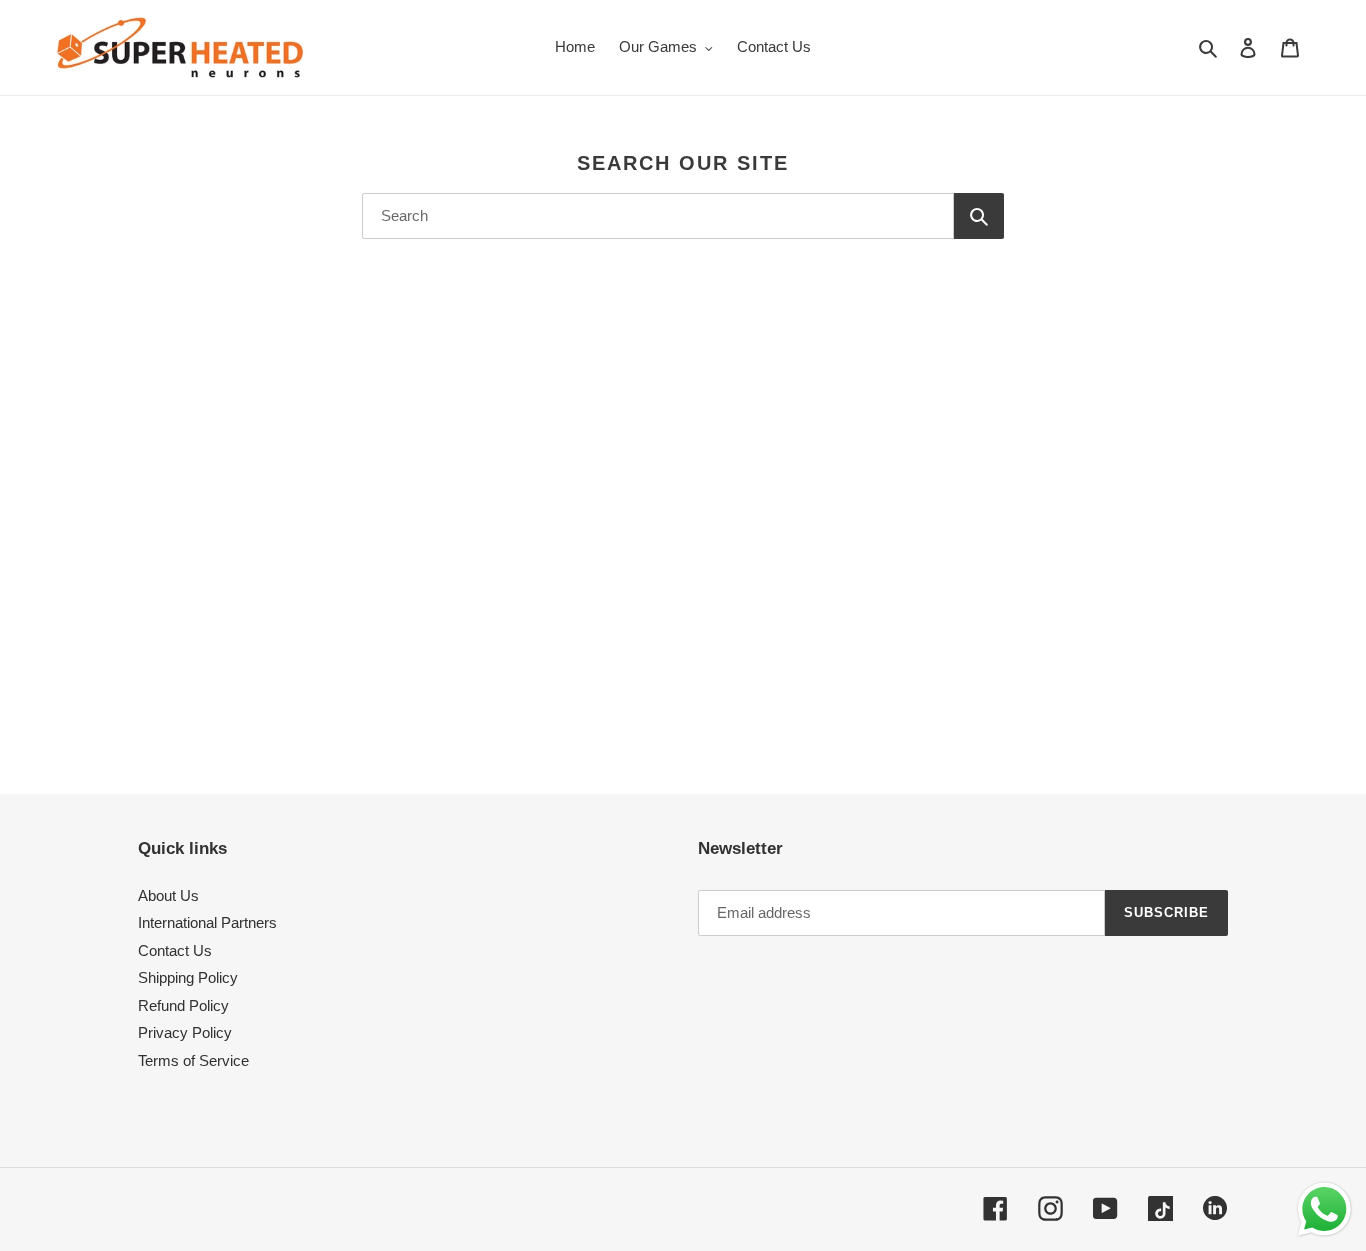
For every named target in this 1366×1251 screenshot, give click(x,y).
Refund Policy (183, 1005)
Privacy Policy (185, 1032)
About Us (168, 895)
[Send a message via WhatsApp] (1324, 1209)
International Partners (207, 922)
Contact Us (175, 950)
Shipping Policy (188, 977)
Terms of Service (193, 1060)
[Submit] (979, 216)
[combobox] (658, 216)
